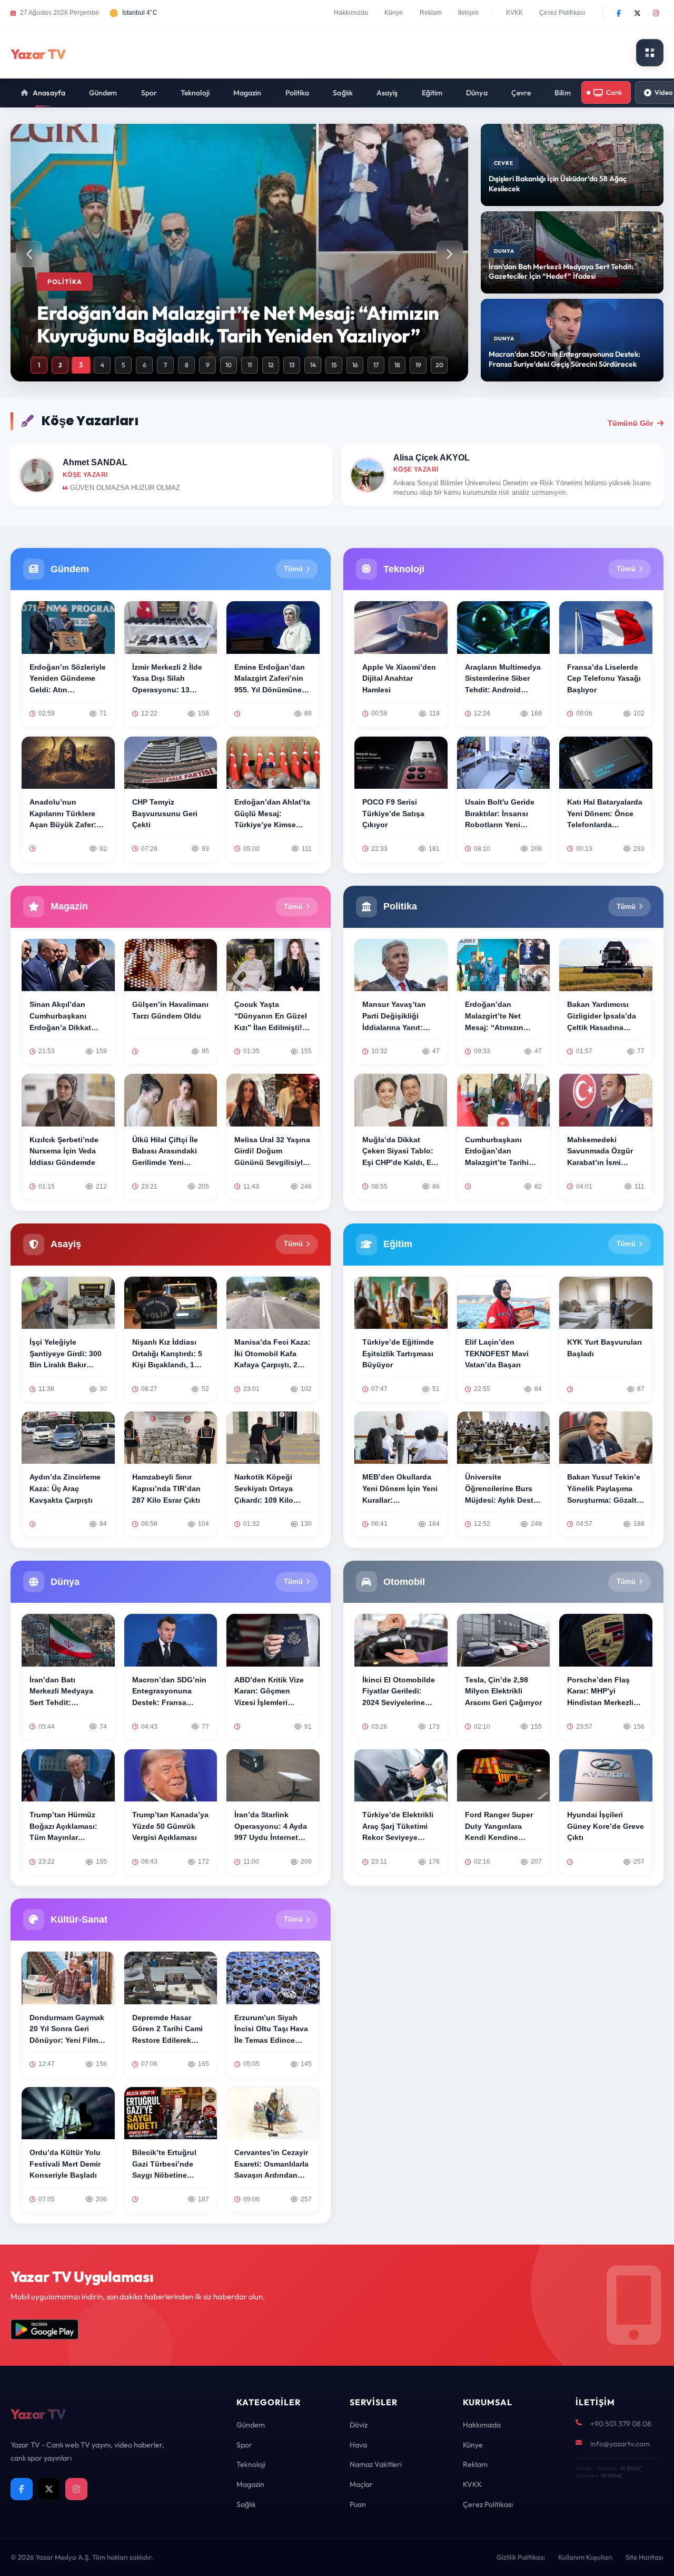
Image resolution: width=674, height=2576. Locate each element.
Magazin (247, 93)
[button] (450, 254)
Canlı (614, 92)
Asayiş (387, 93)
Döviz (359, 2425)
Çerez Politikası (562, 13)
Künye (394, 13)
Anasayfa (49, 93)
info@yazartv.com (620, 2444)
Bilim (563, 93)
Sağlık (343, 93)
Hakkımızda (351, 13)
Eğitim (432, 93)
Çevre (521, 93)
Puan (358, 2504)
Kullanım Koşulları (585, 2557)
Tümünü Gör (630, 423)
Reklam (431, 13)
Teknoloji (195, 93)
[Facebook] (619, 13)
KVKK (514, 13)
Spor (149, 93)
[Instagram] (656, 13)
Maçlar (361, 2484)
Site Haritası (645, 2557)
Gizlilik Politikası (521, 2557)
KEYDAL (630, 2468)
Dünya (477, 93)
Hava (358, 2445)
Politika (298, 93)
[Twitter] (637, 13)
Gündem (103, 93)
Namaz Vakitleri (376, 2464)
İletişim (468, 13)
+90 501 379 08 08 (621, 2424)
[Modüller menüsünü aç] (650, 53)
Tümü (293, 569)
